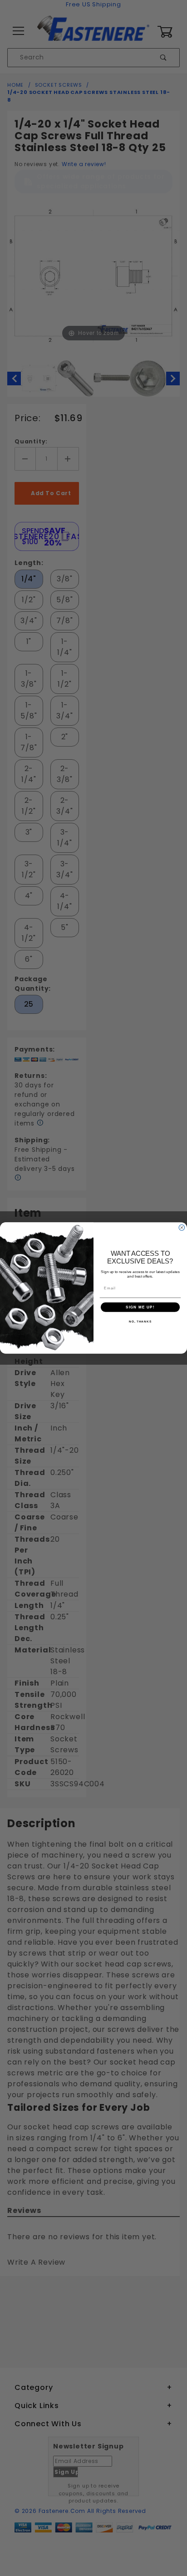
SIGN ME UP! (140, 1307)
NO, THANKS (140, 1321)
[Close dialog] (182, 1228)
